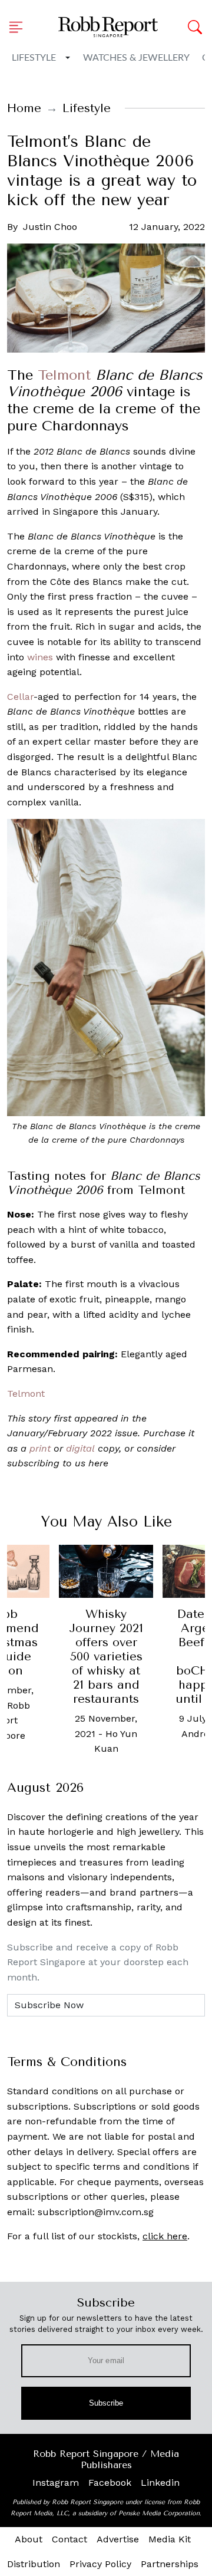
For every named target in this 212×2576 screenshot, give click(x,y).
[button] (19, 27)
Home (24, 108)
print (40, 1448)
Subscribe (106, 2403)
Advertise (118, 2539)
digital (80, 1448)
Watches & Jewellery (136, 58)
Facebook (110, 2483)
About (29, 2539)
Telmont (64, 375)
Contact (69, 2539)
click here (165, 2236)
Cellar (20, 697)
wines (40, 657)
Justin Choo (50, 227)
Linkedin (160, 2483)
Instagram (56, 2483)
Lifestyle (34, 58)
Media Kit (170, 2539)
